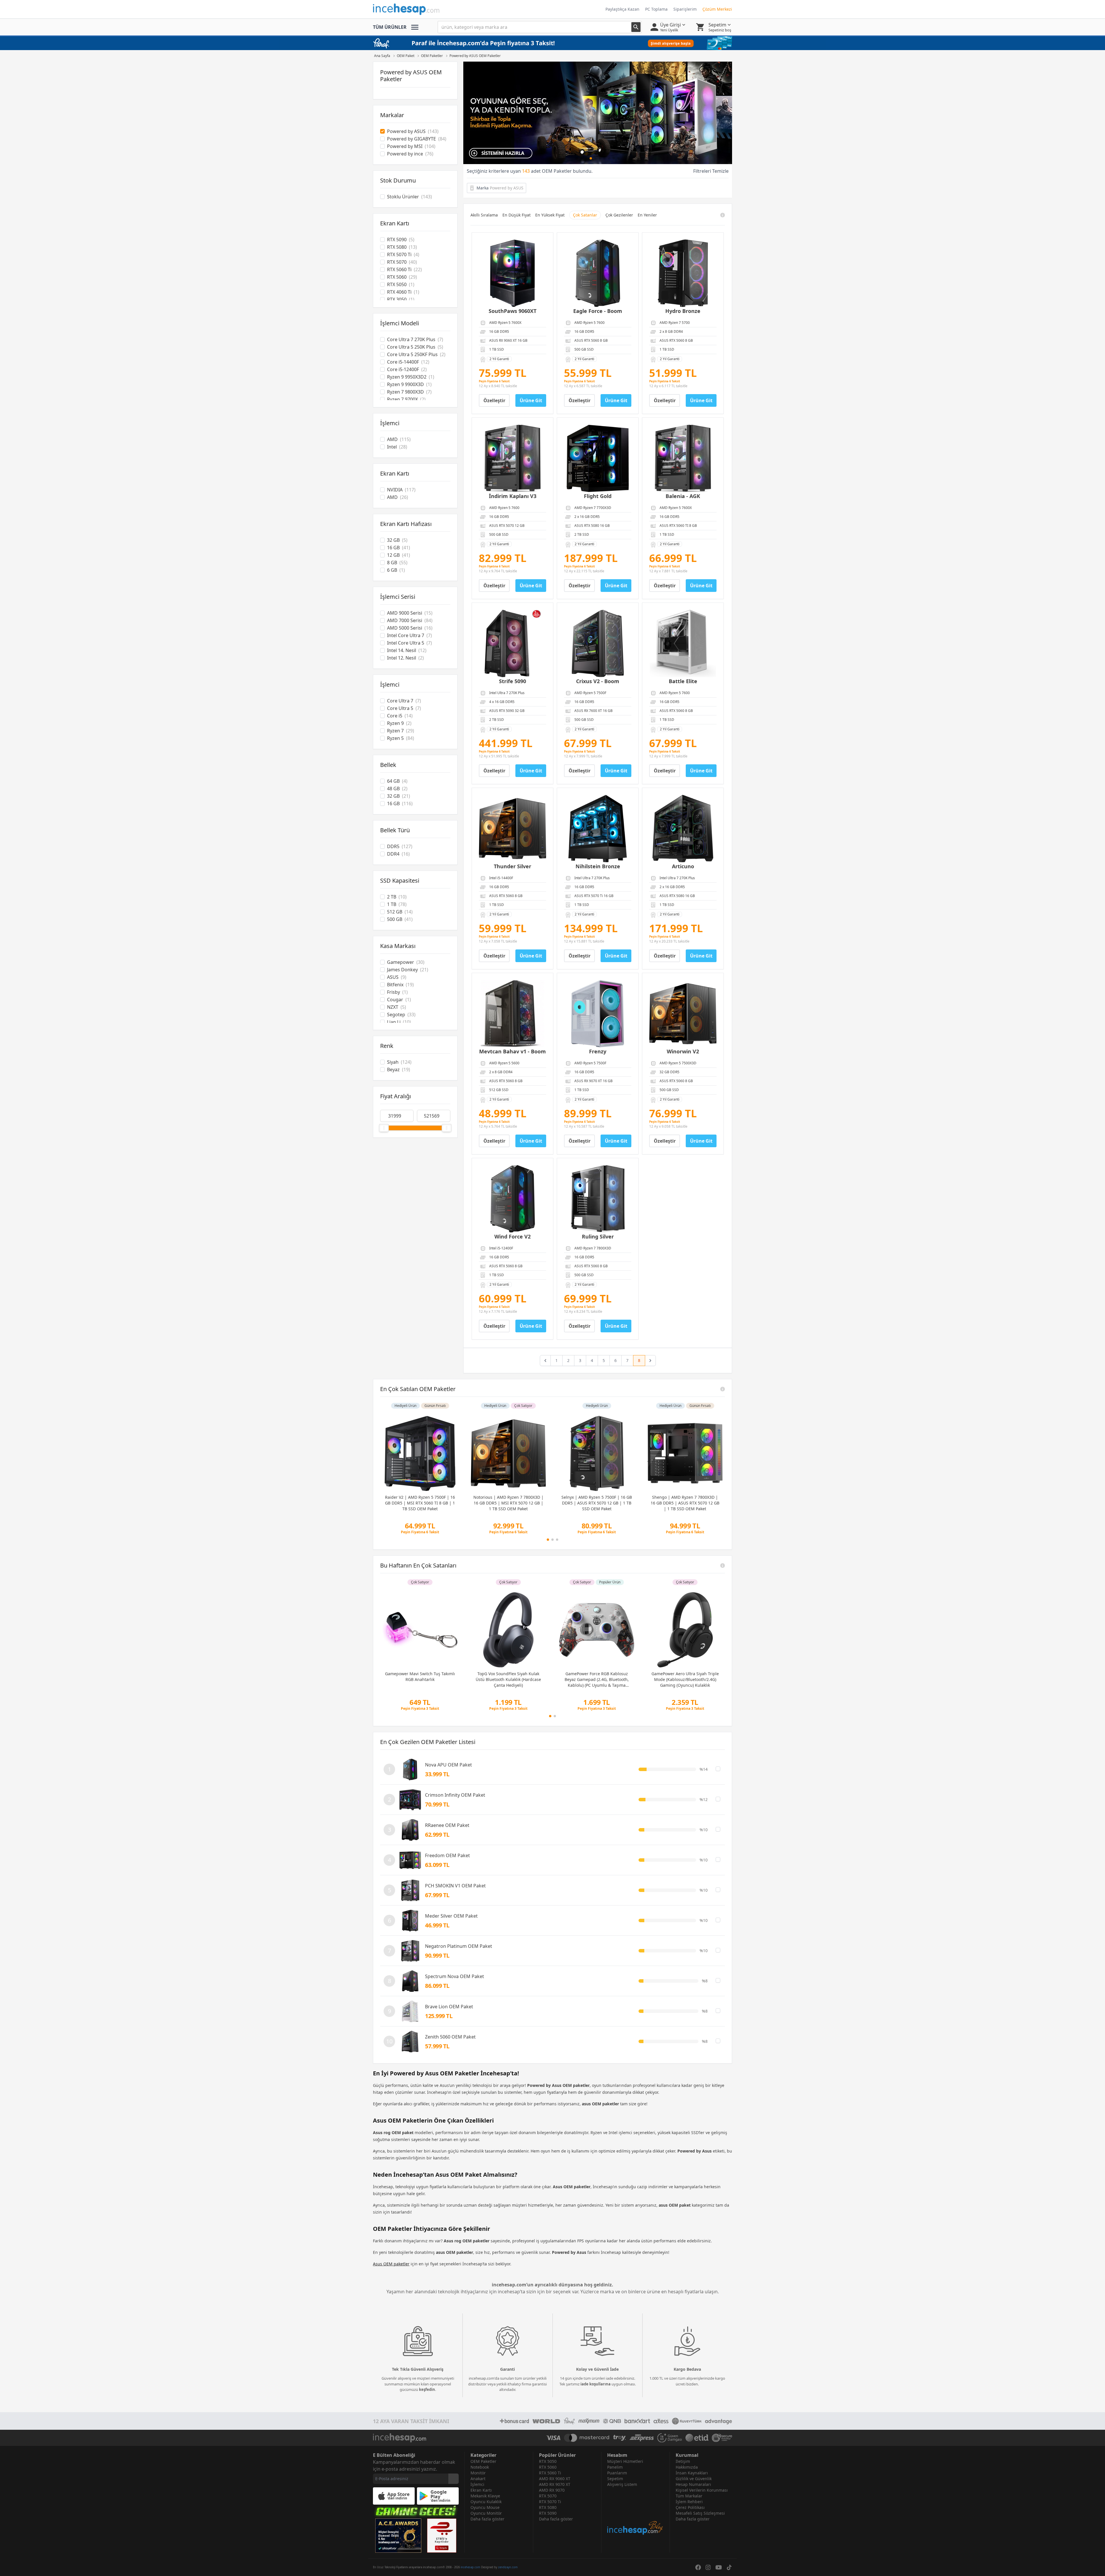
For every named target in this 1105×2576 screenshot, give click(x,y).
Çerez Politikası (690, 2507)
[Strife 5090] (513, 643)
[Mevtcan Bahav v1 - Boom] (513, 1014)
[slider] (384, 1128)
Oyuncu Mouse (485, 2507)
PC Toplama (656, 9)
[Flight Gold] (598, 458)
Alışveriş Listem (622, 2484)
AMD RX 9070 (552, 2490)
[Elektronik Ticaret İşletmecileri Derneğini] (697, 2438)
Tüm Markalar (689, 2496)
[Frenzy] (598, 1014)
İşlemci (477, 2484)
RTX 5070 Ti (550, 2502)
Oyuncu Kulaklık (486, 2502)
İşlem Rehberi (689, 2502)
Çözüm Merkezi (717, 9)
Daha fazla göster (487, 2519)
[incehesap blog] (636, 2511)
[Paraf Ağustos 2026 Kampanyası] (598, 113)
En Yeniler (647, 215)
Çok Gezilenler (619, 215)
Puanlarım (617, 2473)
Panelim (615, 2467)
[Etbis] (442, 2536)
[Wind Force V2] (513, 1199)
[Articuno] (683, 829)
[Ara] (636, 27)
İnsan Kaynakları (692, 2473)
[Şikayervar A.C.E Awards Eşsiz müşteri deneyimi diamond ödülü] (398, 2536)
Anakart (478, 2479)
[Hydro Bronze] (683, 273)
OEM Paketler (483, 2461)
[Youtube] (719, 2567)
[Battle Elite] (683, 643)
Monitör (478, 2473)
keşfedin (427, 2389)
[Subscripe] (454, 2479)
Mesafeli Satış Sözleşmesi (700, 2513)
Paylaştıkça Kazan (622, 9)
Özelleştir (494, 400)
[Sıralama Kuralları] (723, 215)
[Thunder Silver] (513, 829)
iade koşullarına (596, 2384)
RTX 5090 (548, 2513)
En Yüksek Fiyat (550, 215)
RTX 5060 (548, 2467)
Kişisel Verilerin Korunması (702, 2490)
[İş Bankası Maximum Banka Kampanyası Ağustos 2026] (552, 43)
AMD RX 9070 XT (555, 2484)
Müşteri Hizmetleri (625, 2461)
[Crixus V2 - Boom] (598, 643)
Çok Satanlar (585, 215)
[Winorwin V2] (683, 1014)
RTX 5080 (548, 2507)
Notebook (480, 2467)
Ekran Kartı (481, 2490)
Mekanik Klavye (485, 2496)
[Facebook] (698, 2567)
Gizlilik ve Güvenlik (694, 2479)
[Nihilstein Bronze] (598, 829)
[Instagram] (708, 2567)
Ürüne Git (531, 400)
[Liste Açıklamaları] (723, 1389)
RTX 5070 (548, 2496)
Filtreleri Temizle (711, 171)
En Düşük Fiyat (517, 215)
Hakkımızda (687, 2467)
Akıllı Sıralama (484, 215)
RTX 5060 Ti (550, 2473)
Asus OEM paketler (391, 2264)
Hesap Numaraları (693, 2484)
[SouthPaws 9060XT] (513, 273)
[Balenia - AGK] (683, 458)
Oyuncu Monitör (486, 2513)
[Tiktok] (729, 2567)
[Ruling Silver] (598, 1199)
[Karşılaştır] (718, 1769)
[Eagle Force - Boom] (598, 273)
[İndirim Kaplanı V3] (513, 458)
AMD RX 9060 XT (555, 2479)
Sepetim (615, 2479)
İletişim (683, 2461)
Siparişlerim (685, 9)
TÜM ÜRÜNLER (390, 27)
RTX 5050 (548, 2461)
